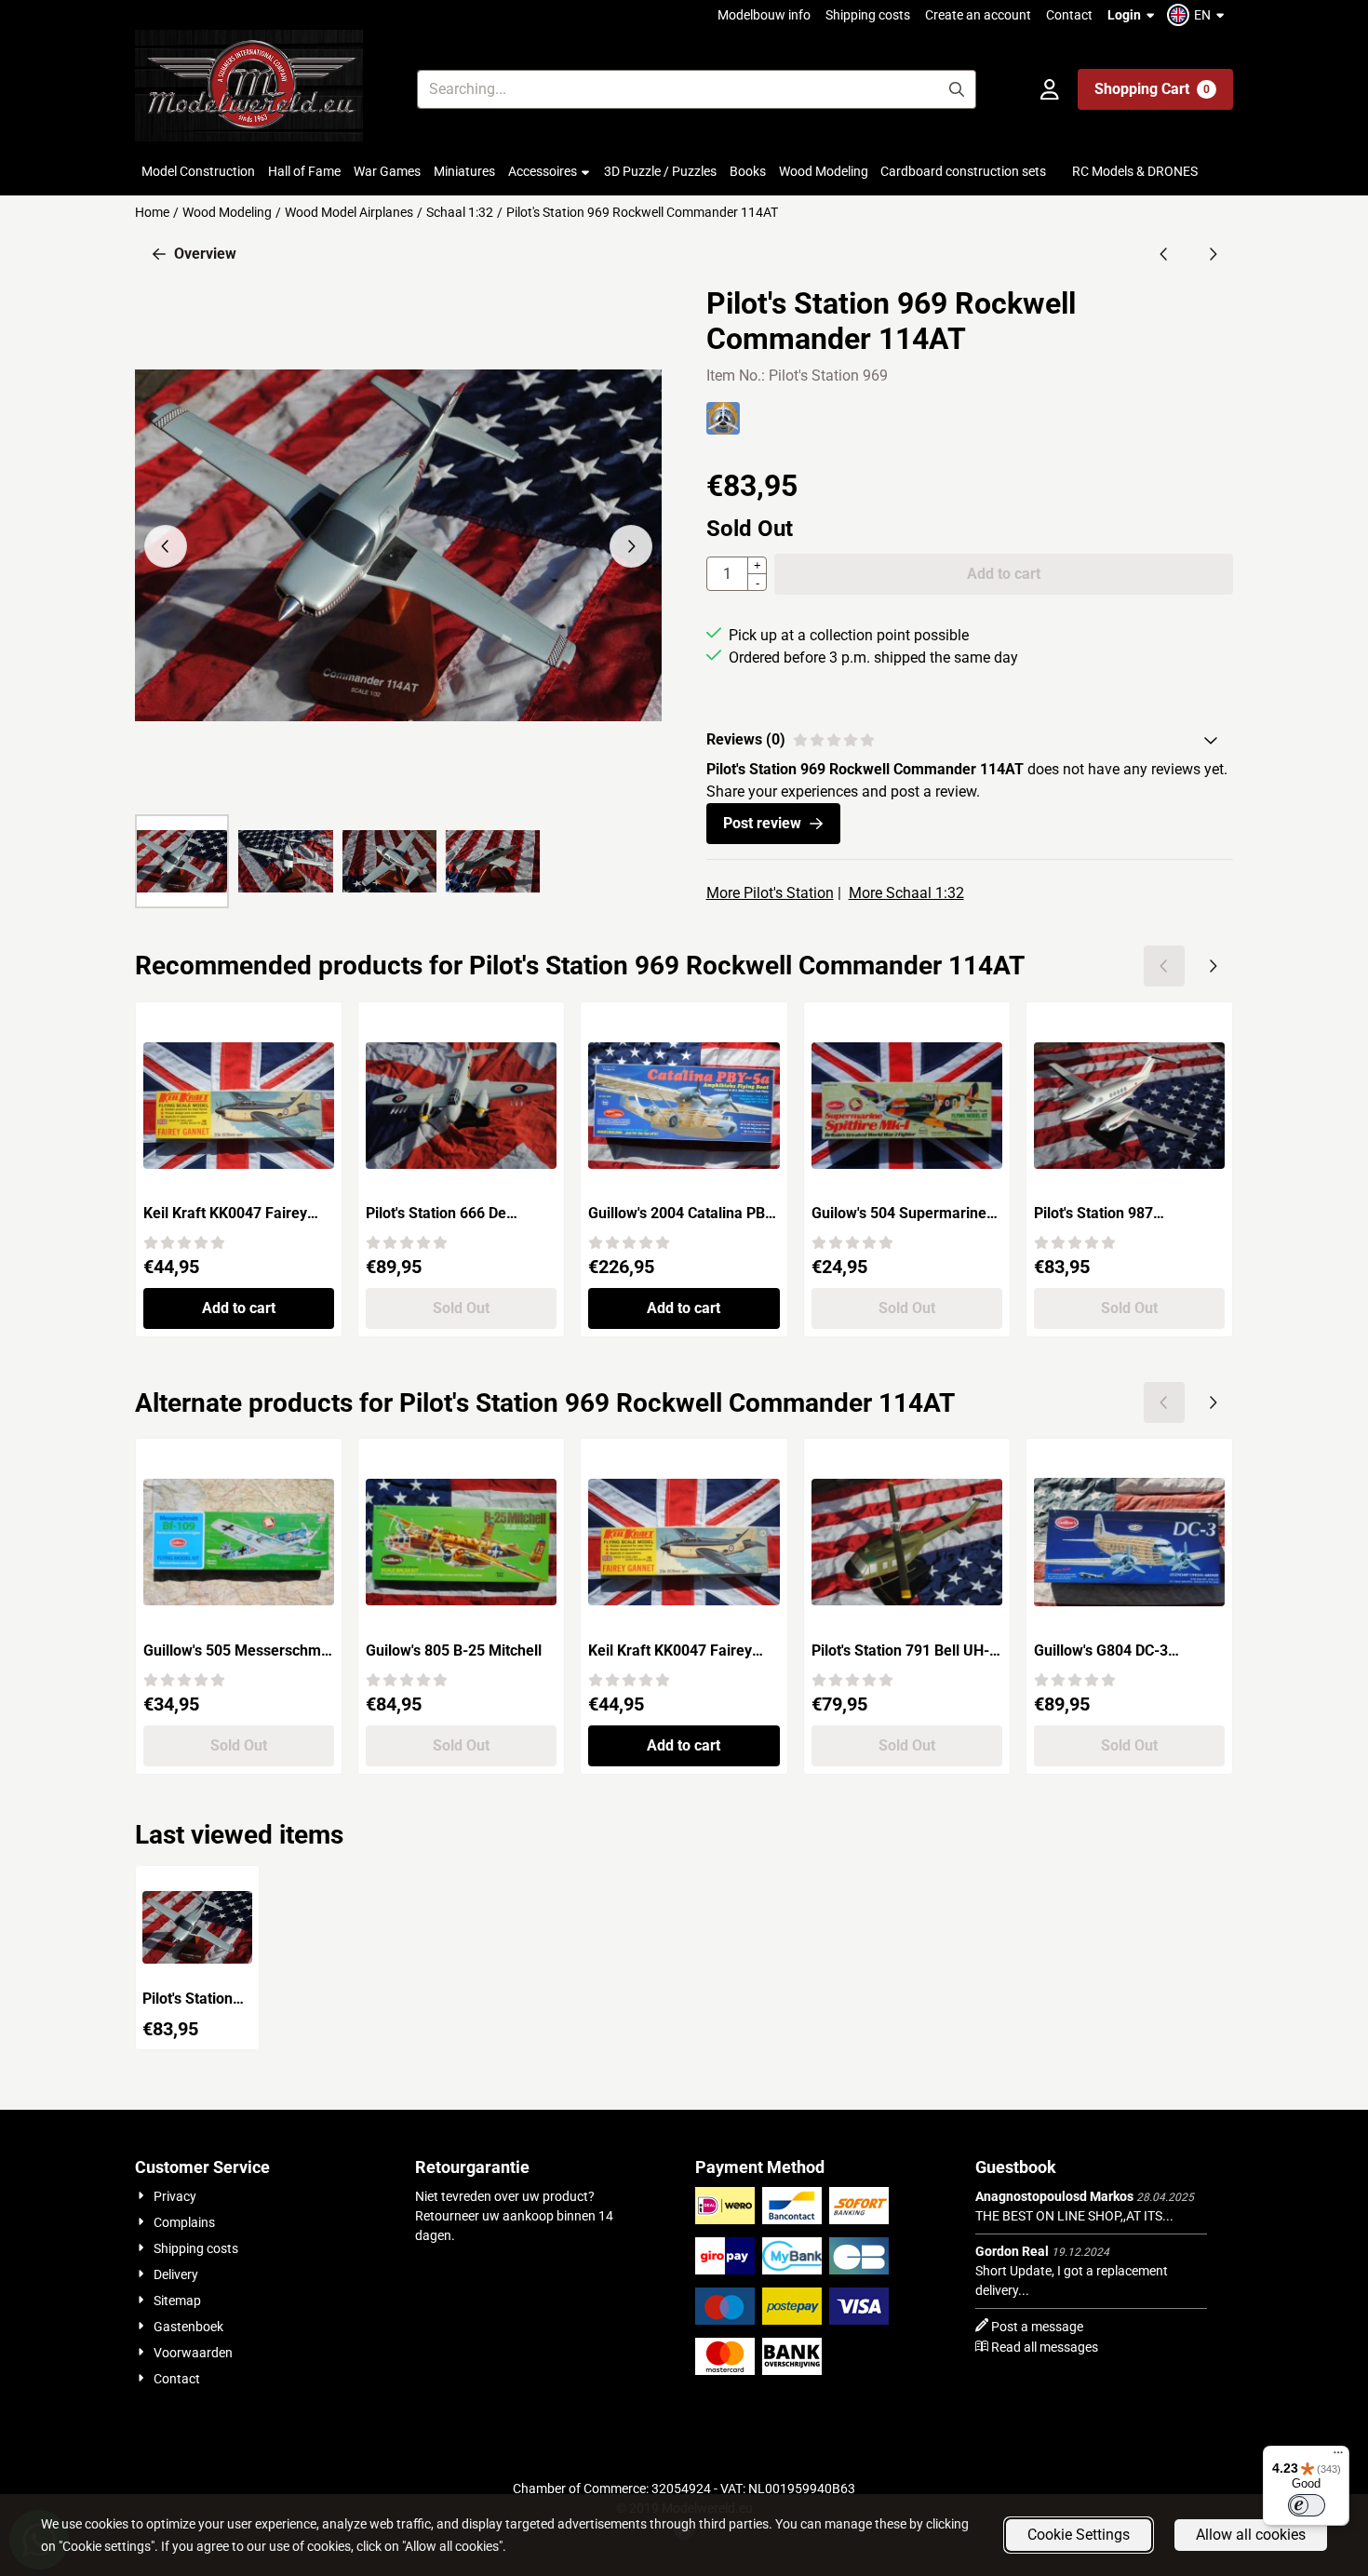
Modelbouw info (764, 15)
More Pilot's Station (770, 893)
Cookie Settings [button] (1079, 2535)
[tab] (970, 740)
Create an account (978, 15)
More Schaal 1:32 (906, 893)
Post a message (1037, 2327)
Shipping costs (868, 15)
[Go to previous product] (1164, 254)
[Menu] (1338, 2457)
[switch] (1307, 2505)
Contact (1069, 15)
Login (1124, 15)
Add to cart (239, 1308)
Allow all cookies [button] (1251, 2535)
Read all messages (1045, 2347)
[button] (1198, 15)
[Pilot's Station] (724, 429)
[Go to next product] (1213, 254)
